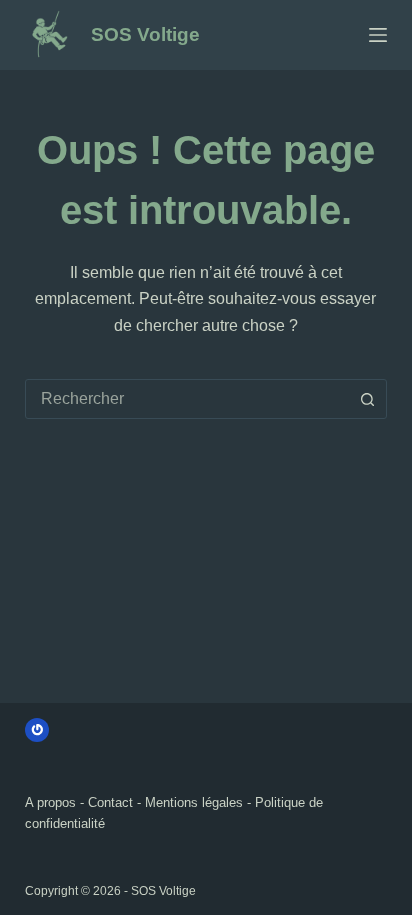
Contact (110, 802)
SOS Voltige (145, 34)
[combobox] (187, 399)
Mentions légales (194, 802)
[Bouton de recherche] (367, 399)
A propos (50, 802)
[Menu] (378, 35)
